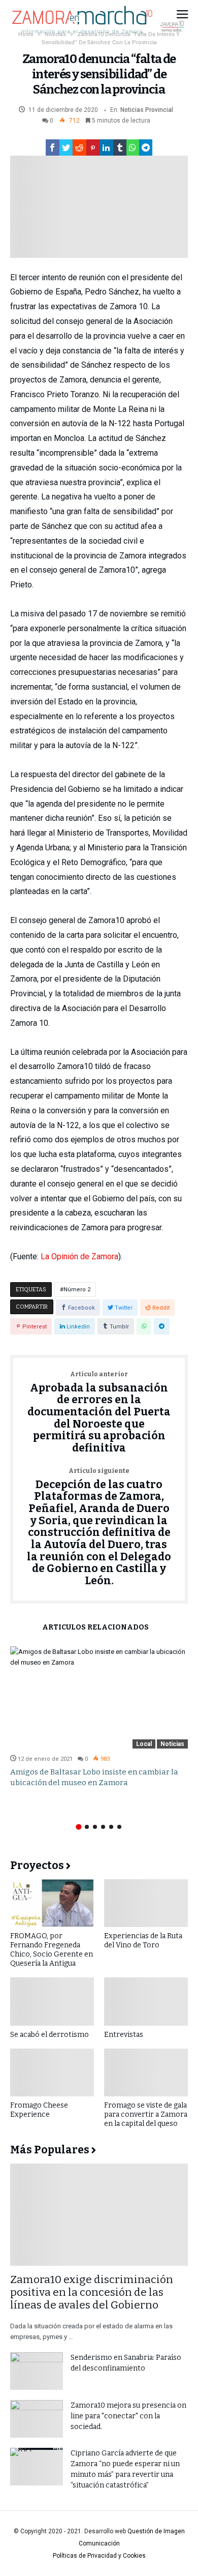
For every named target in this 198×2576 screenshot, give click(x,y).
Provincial (159, 110)
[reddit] (79, 147)
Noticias (132, 110)
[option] (99, 1717)
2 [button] (87, 1827)
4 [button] (103, 1827)
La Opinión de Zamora (79, 1256)
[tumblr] (120, 147)
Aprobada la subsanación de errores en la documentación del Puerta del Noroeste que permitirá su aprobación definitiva (99, 1413)
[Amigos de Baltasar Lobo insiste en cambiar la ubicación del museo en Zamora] (99, 1697)
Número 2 (77, 1290)
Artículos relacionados (95, 1628)
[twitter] (66, 147)
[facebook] (53, 147)
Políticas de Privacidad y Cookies (99, 2556)
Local (144, 1744)
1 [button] (78, 1827)
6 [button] (119, 1827)
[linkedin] (106, 147)
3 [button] (95, 1827)
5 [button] (111, 1827)
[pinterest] (93, 147)
